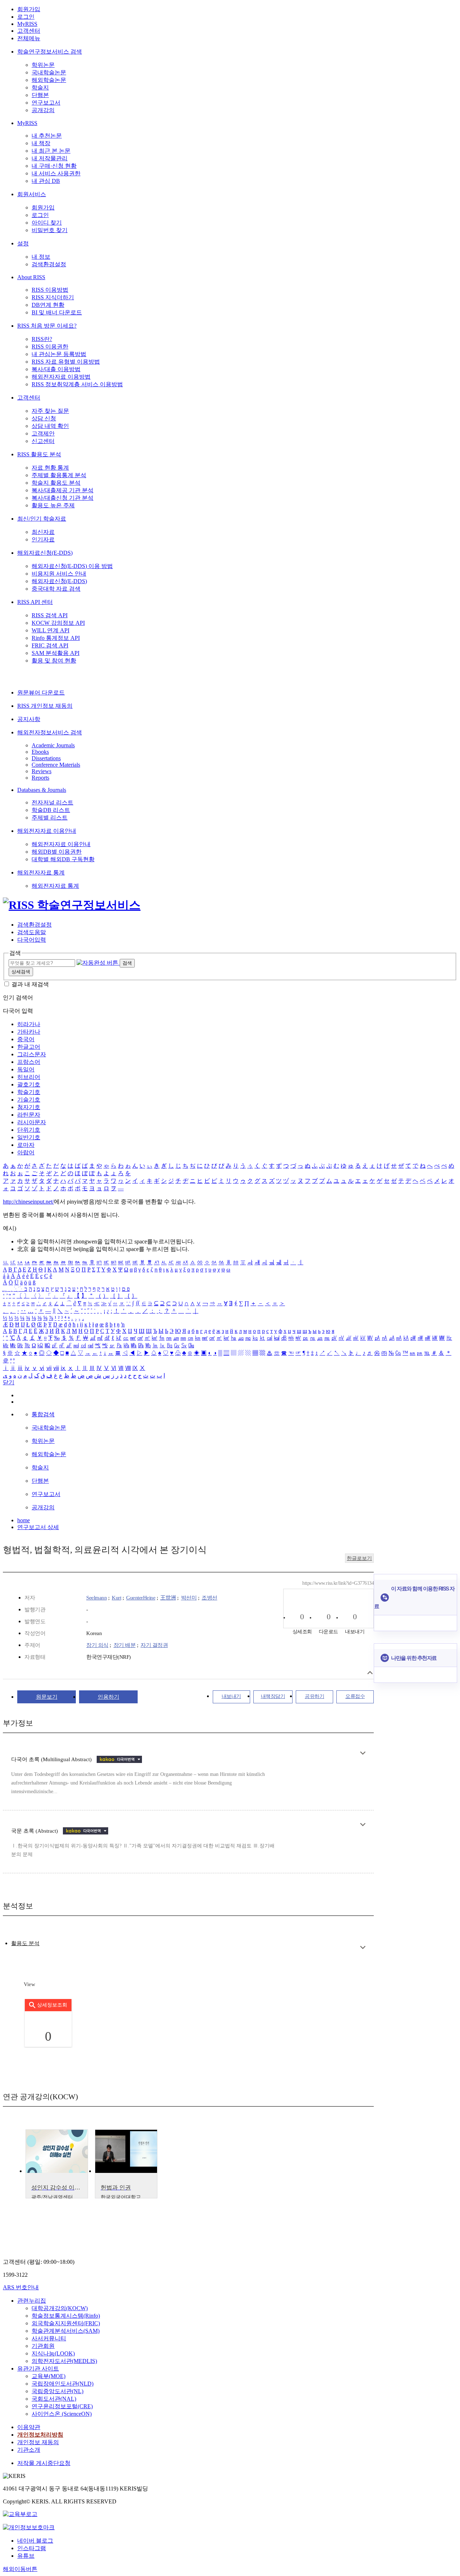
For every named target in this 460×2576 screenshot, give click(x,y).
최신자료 (43, 532)
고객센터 (29, 31)
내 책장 (41, 143)
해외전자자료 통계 (41, 872)
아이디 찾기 (47, 223)
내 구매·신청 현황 (54, 166)
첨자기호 (29, 1107)
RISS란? (42, 339)
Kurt (116, 1598)
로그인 (26, 17)
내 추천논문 (47, 136)
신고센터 (43, 441)
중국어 (26, 1039)
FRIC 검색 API (50, 645)
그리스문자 (32, 1054)
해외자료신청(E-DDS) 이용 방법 (72, 566)
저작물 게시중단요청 (44, 2463)
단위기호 (29, 1130)
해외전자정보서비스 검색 (50, 732)
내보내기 (231, 1696)
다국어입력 (32, 940)
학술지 (40, 87)
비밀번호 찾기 (50, 230)
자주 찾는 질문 (50, 411)
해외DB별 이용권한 (57, 852)
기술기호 (29, 1100)
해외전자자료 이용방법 (61, 377)
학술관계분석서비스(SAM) (66, 2331)
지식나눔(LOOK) (53, 2353)
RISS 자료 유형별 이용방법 (66, 362)
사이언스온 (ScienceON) (62, 2414)
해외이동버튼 (20, 2569)
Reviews (42, 771)
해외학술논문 (49, 80)
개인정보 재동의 (38, 2442)
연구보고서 (46, 103)
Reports (40, 778)
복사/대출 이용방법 (56, 369)
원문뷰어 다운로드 (41, 693)
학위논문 (43, 65)
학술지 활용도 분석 (56, 483)
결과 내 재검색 (30, 984)
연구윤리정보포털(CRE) (62, 2406)
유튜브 (26, 2556)
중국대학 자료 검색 (56, 589)
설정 (23, 243)
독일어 (26, 1069)
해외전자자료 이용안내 (47, 831)
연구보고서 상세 (38, 1527)
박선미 (189, 1598)
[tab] (25, 1943)
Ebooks (40, 752)
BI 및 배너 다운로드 (57, 312)
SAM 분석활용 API (56, 653)
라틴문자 (29, 1115)
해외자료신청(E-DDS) (45, 553)
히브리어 (29, 1077)
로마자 (26, 1145)
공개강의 (43, 110)
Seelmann (96, 1598)
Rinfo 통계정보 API (56, 638)
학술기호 (29, 1092)
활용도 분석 (25, 1943)
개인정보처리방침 (40, 2435)
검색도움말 (32, 932)
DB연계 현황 (48, 305)
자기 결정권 (154, 1645)
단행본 (40, 95)
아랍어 (26, 1152)
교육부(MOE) (49, 2376)
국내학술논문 (49, 72)
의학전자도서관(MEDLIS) (64, 2361)
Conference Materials (56, 765)
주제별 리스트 (50, 818)
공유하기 (314, 1696)
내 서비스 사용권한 (56, 173)
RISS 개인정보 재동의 (45, 706)
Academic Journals (53, 745)
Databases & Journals (42, 790)
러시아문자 (32, 1122)
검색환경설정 (49, 264)
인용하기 (109, 1697)
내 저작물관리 (50, 158)
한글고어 (29, 1047)
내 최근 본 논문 (51, 151)
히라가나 (29, 1024)
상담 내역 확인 (50, 426)
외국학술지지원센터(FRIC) (66, 2323)
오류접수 (355, 1696)
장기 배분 (125, 1645)
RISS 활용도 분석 (39, 454)
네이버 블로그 (35, 2541)
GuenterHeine (141, 1598)
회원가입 (29, 9)
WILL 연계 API (50, 630)
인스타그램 (32, 2548)
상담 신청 (44, 418)
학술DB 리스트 (51, 810)
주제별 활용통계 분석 (59, 475)
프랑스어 (29, 1062)
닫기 (9, 1382)
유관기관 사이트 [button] (38, 2369)
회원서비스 (32, 194)
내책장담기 (273, 1696)
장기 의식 (97, 1645)
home (24, 1520)
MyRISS (27, 24)
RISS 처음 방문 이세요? (47, 326)
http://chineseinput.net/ (28, 1202)
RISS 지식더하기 (53, 297)
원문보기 (47, 1697)
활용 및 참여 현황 (54, 661)
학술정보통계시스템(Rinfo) (66, 2316)
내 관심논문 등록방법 (59, 354)
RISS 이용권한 (50, 347)
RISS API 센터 (35, 602)
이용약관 (29, 2427)
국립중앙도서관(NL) (57, 2391)
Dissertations (46, 758)
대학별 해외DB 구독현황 (63, 859)
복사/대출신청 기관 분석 (63, 498)
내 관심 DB (46, 181)
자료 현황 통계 (50, 468)
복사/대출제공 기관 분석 (63, 490)
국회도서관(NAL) (54, 2399)
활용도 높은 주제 (53, 505)
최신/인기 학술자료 (42, 519)
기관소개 (29, 2450)
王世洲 (168, 1598)
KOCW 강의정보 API (58, 623)
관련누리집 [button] (32, 2301)
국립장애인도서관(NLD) (63, 2384)
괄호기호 (29, 1084)
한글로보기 (359, 1558)
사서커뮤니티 (49, 2338)
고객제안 (43, 433)
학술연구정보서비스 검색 (50, 52)
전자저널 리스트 (52, 802)
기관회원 (43, 2346)
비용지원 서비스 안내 (59, 574)
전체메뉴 (29, 38)
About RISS (31, 277)
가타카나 (29, 1032)
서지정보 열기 (370, 1673)
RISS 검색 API (50, 615)
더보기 (363, 1753)
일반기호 (29, 1137)
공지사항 (29, 719)
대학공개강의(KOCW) (60, 2308)
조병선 (210, 1598)
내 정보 (41, 257)
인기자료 (43, 539)
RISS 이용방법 (50, 290)
